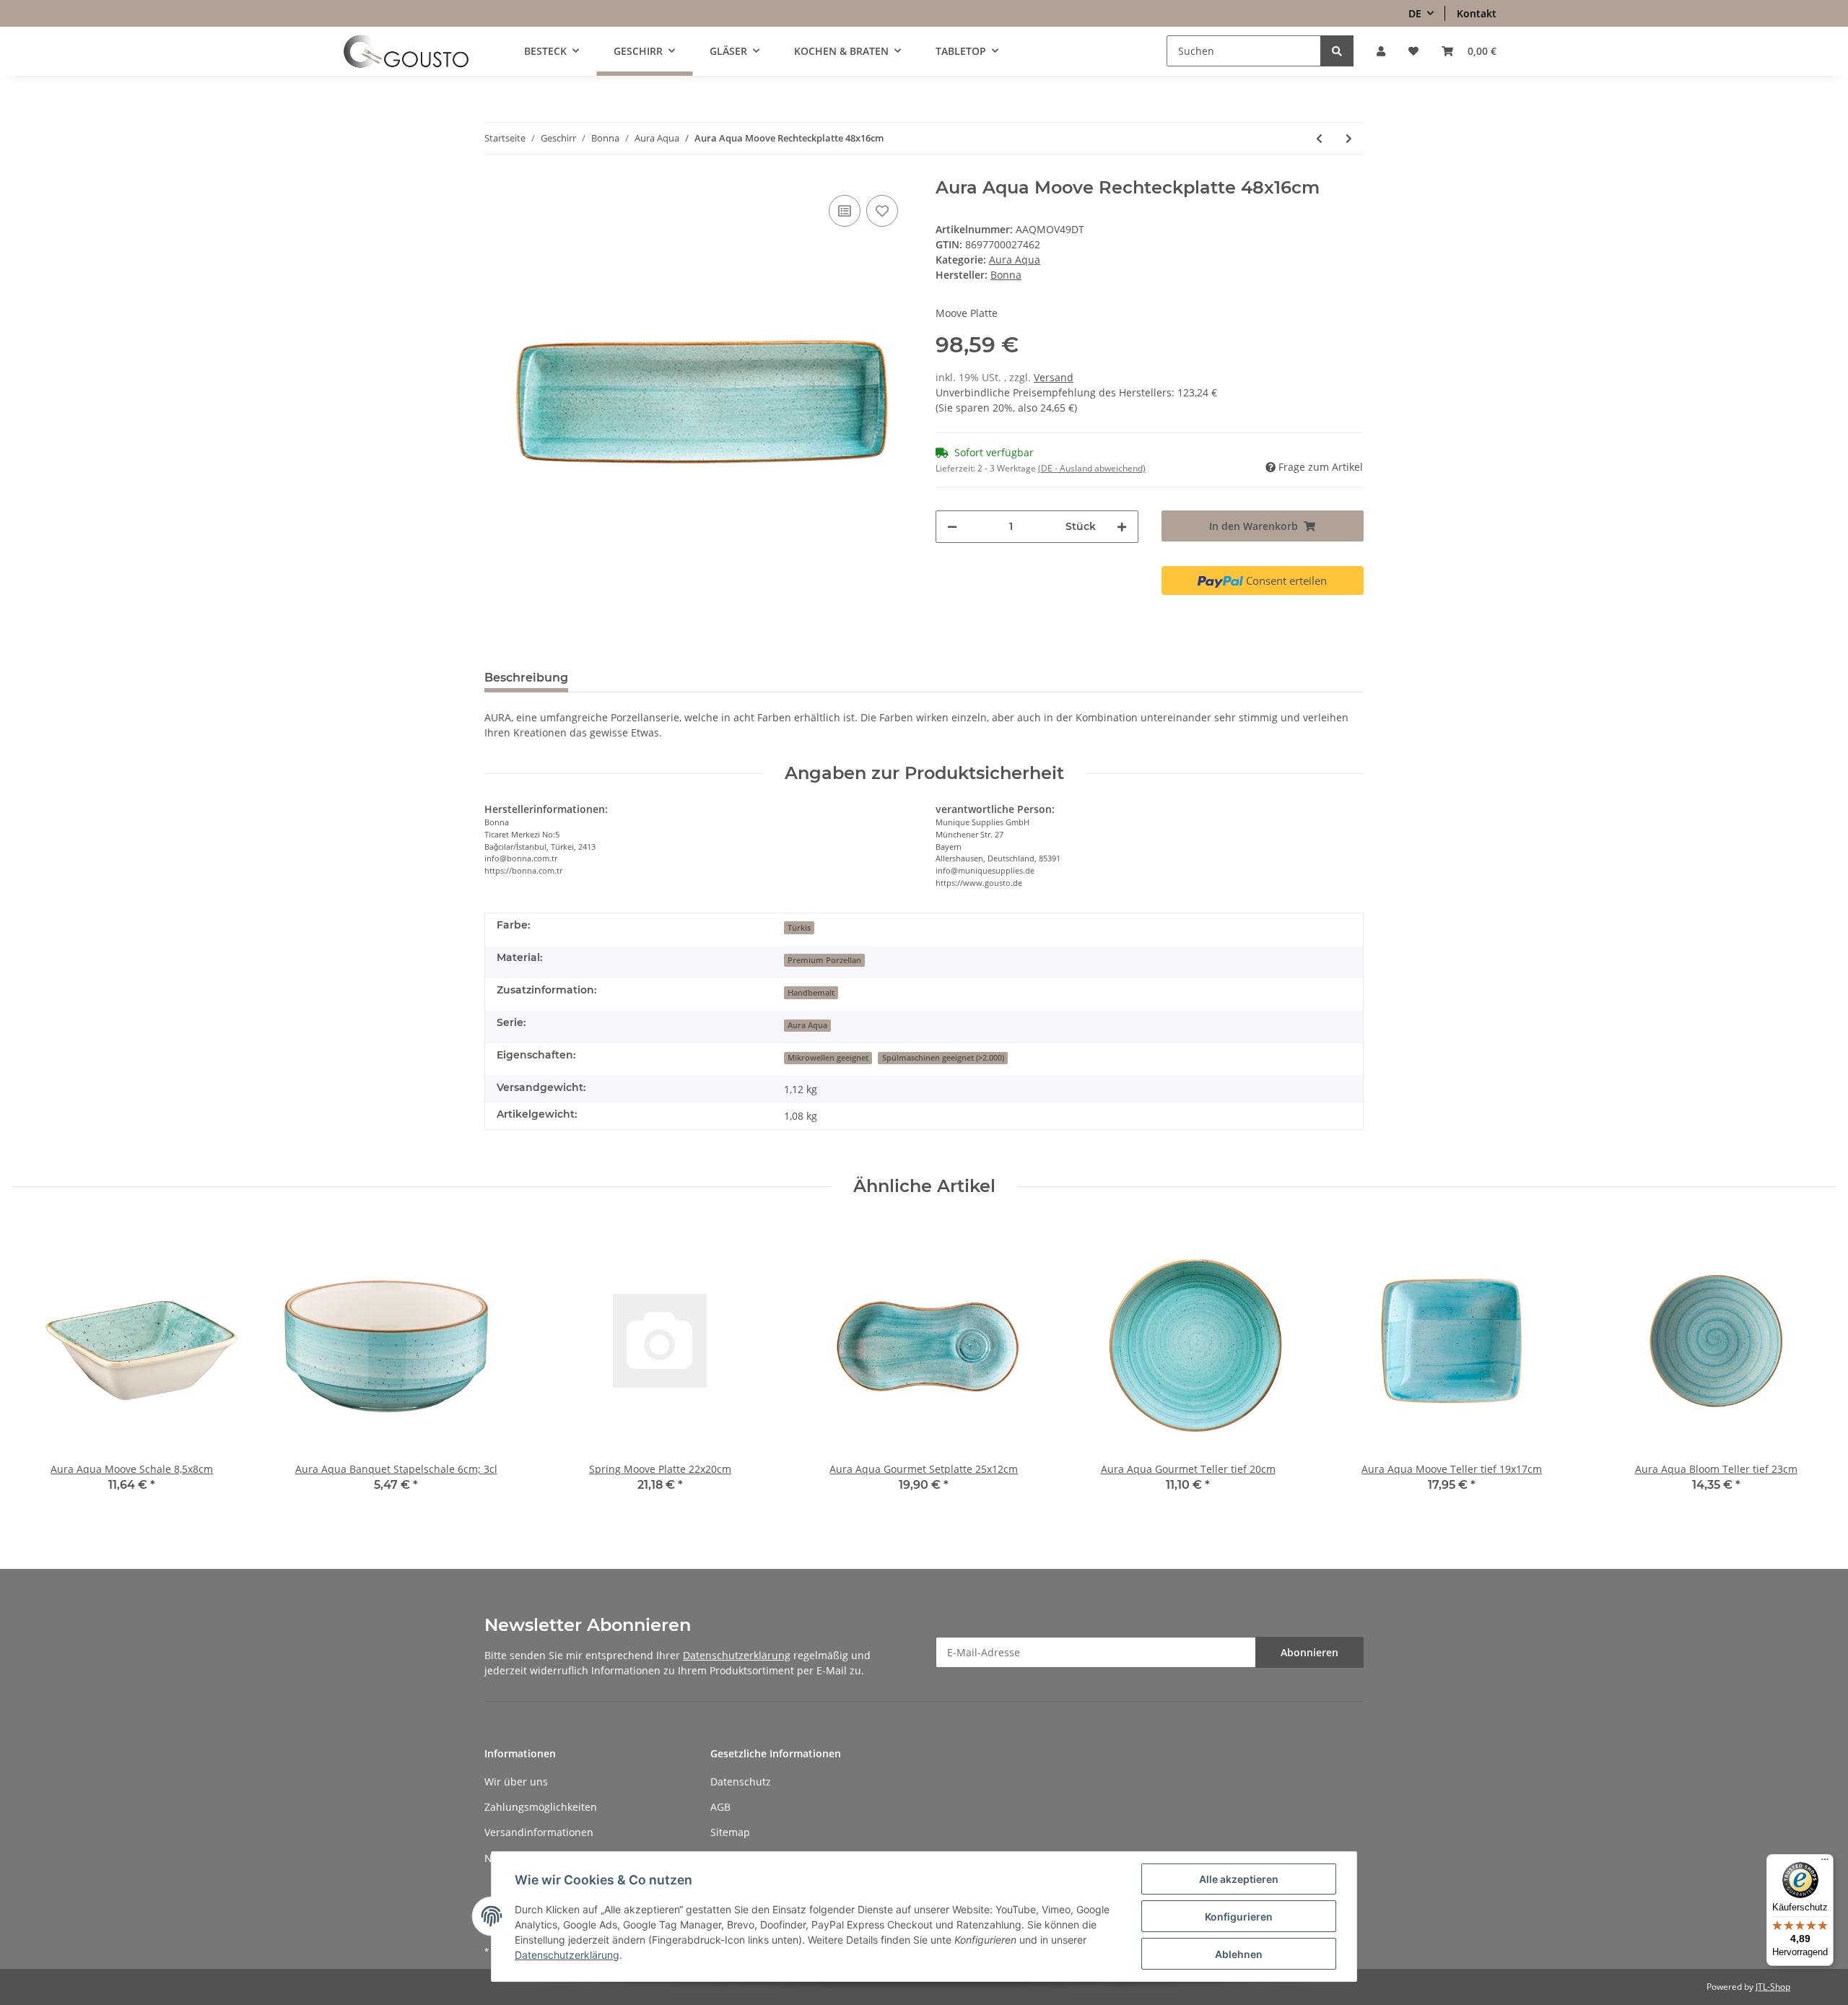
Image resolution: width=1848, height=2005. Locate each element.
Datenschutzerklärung (737, 1655)
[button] (1381, 51)
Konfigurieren (1239, 1917)
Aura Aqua (1015, 260)
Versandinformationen (539, 1832)
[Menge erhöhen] (1122, 527)
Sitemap (730, 1832)
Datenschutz (741, 1782)
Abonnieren (1309, 1652)
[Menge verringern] (952, 527)
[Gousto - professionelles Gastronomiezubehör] (406, 51)
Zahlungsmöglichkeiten (541, 1807)
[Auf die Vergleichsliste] (845, 211)
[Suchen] (1337, 51)
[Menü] (1825, 1863)
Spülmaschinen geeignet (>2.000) (943, 1058)
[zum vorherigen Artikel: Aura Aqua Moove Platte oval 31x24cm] (1319, 138)
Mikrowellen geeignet (828, 1058)
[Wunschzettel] (1413, 51)
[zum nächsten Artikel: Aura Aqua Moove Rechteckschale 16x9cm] (1349, 138)
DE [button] (1415, 13)
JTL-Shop (1773, 1987)
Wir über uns (516, 1782)
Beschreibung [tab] (526, 678)
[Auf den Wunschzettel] (882, 211)
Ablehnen (1239, 1954)
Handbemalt (811, 993)
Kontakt (1477, 13)
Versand (1054, 377)
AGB (720, 1807)
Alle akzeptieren (1239, 1879)
